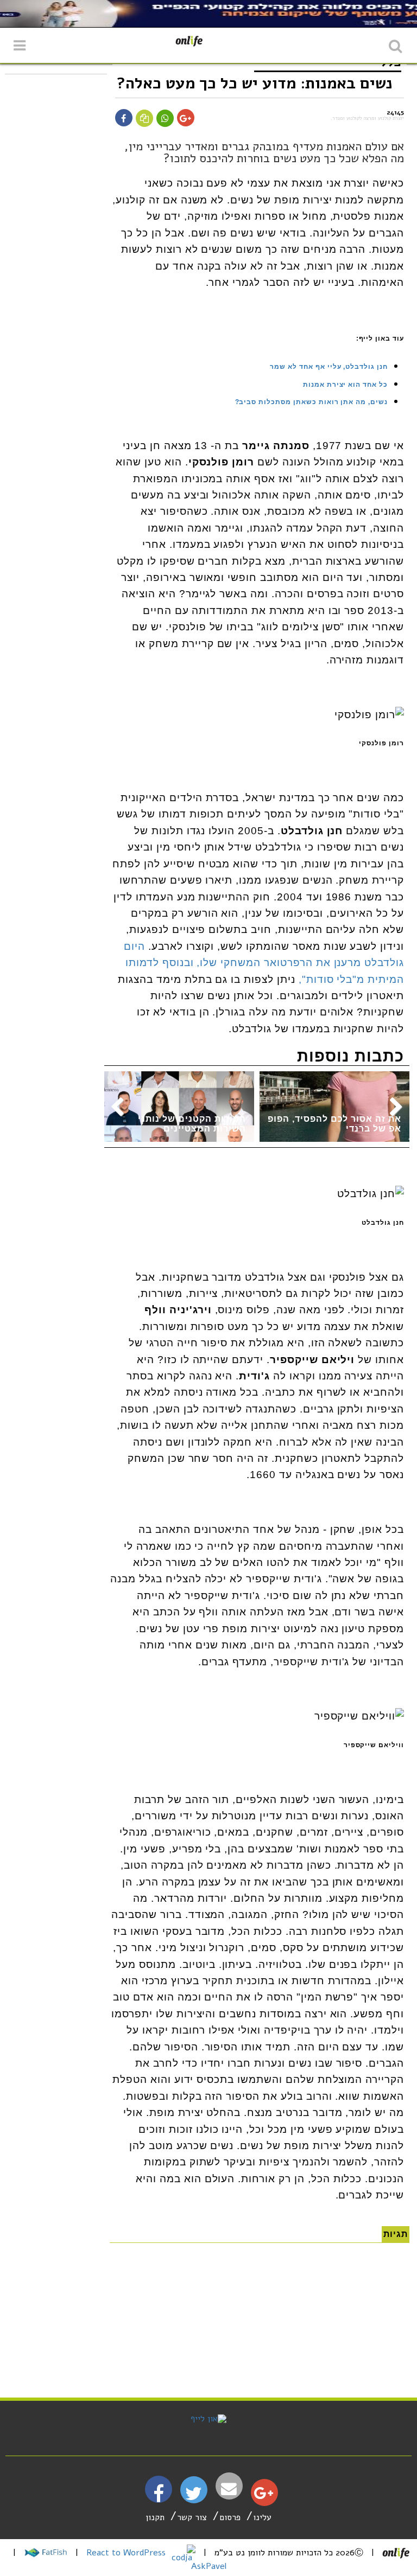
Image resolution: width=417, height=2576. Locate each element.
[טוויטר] (194, 2497)
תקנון (155, 2517)
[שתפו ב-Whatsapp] (165, 119)
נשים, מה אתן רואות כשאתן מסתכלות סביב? (311, 402)
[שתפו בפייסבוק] (124, 119)
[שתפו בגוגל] (185, 119)
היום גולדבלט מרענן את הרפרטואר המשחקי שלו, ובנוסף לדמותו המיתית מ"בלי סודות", (264, 963)
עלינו (262, 2517)
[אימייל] (229, 2489)
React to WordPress (127, 2553)
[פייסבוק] (159, 2498)
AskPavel (209, 2566)
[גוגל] (264, 2496)
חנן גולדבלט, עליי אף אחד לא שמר (329, 367)
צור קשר (192, 2517)
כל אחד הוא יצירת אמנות (345, 385)
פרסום (230, 2517)
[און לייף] (208, 2419)
